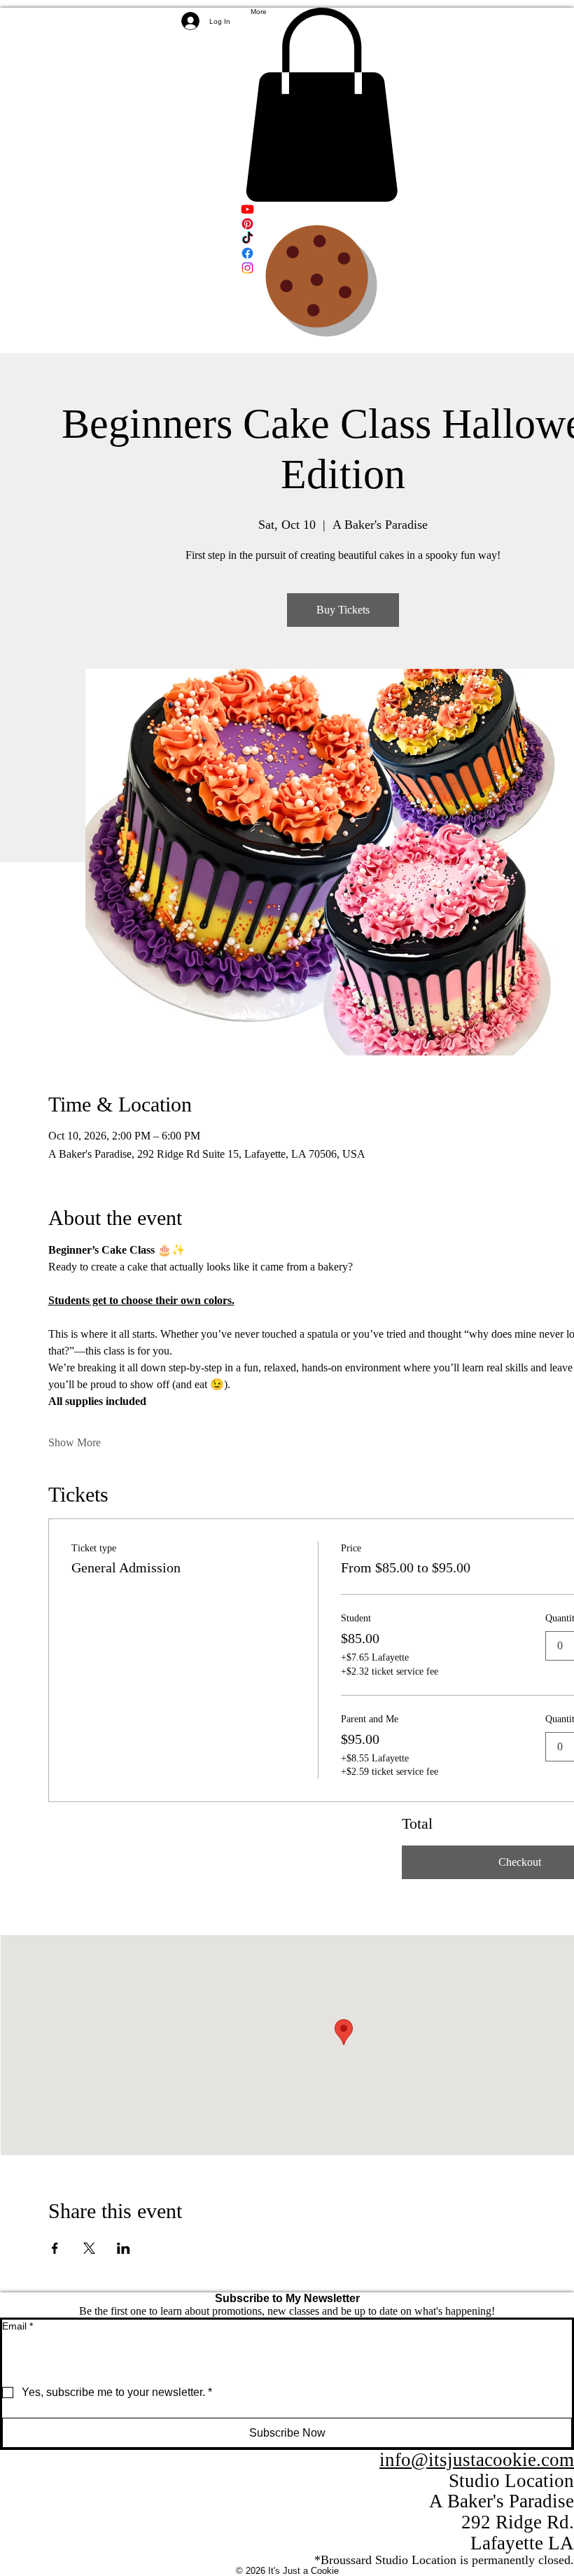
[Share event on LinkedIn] (124, 2248)
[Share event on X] (89, 2248)
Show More (75, 1442)
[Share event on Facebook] (55, 2248)
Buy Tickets (343, 610)
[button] (321, 105)
